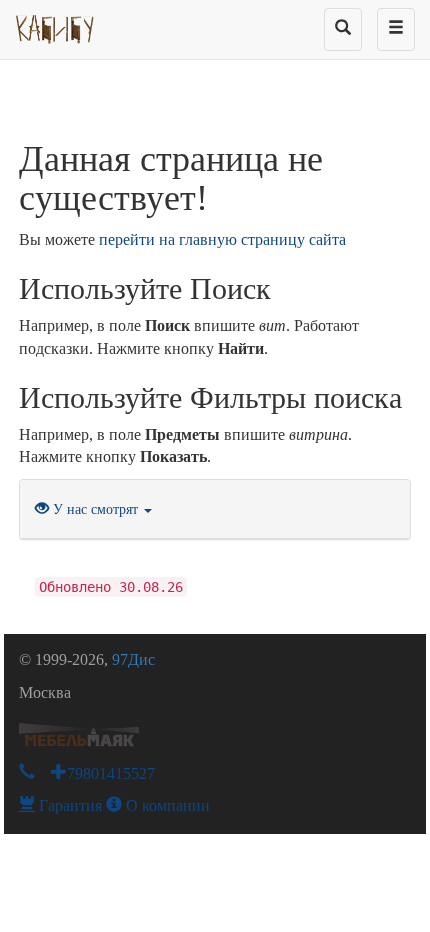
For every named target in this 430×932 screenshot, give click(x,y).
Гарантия (68, 805)
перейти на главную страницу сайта (222, 239)
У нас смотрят (95, 509)
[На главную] (55, 25)
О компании (166, 805)
